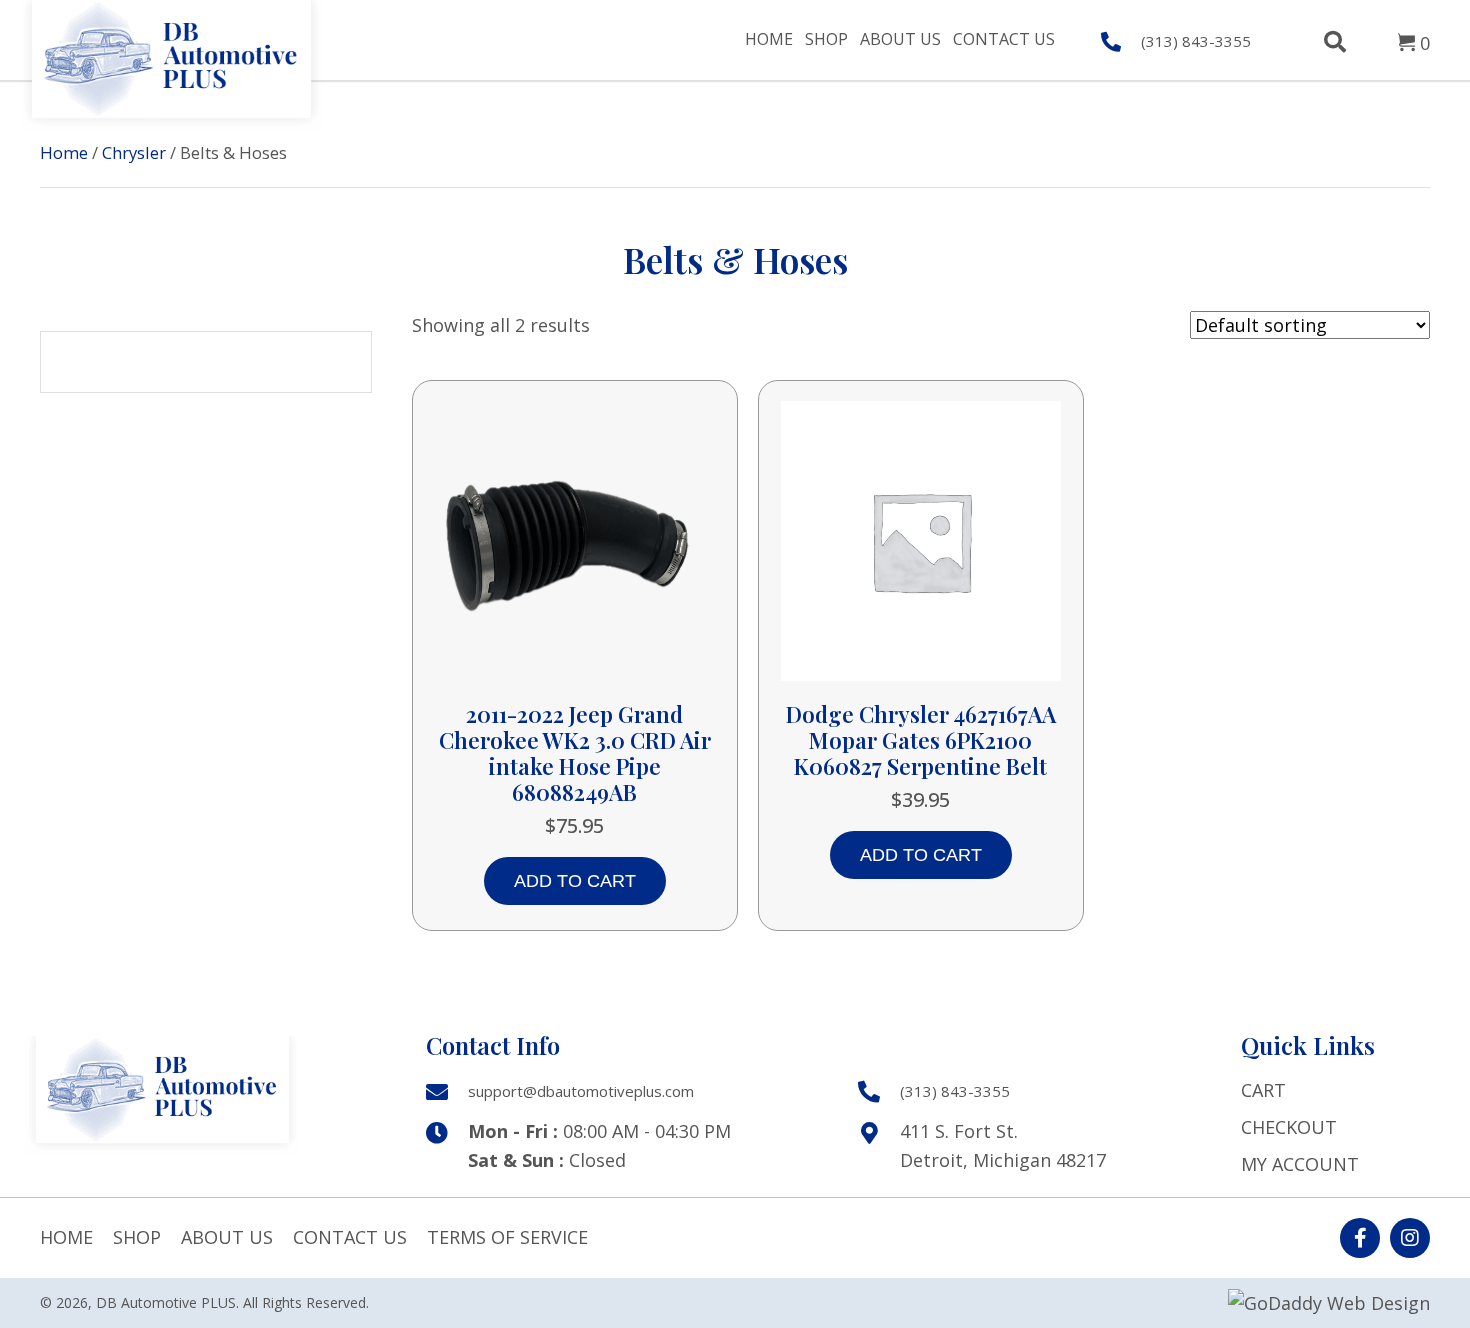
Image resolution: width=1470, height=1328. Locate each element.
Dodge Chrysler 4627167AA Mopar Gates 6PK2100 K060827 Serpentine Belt (921, 740)
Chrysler (134, 152)
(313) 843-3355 (1196, 41)
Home (64, 152)
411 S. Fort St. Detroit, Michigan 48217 (1003, 1145)
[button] (1360, 1238)
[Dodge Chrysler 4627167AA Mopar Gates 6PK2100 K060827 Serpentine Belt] (921, 538)
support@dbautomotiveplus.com (581, 1091)
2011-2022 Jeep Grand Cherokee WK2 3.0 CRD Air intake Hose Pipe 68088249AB (575, 753)
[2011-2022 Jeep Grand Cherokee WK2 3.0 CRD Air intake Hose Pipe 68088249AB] (575, 538)
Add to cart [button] (575, 881)
